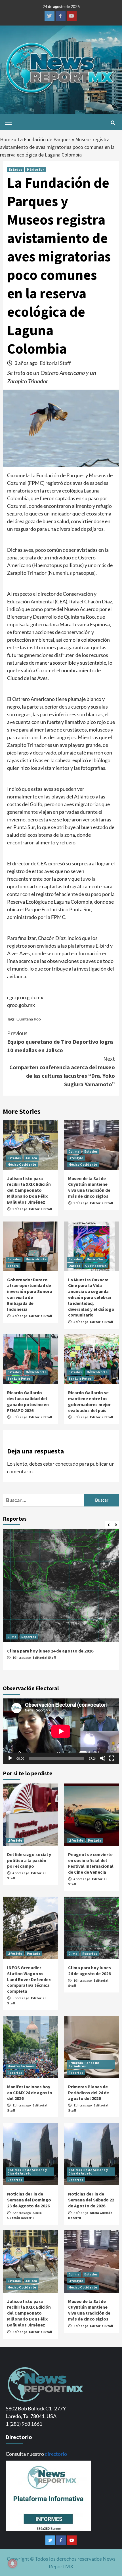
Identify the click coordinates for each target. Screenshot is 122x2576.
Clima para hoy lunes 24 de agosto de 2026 (50, 1651)
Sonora (13, 1266)
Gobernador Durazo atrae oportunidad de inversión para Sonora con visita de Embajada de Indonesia (30, 1294)
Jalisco (31, 1158)
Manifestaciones (21, 2066)
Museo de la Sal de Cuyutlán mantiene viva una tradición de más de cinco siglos (89, 1187)
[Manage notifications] (12, 2564)
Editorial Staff (55, 363)
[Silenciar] (103, 1758)
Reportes (29, 1637)
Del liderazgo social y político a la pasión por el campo (29, 1860)
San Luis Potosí (19, 1378)
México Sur (35, 169)
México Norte (36, 1259)
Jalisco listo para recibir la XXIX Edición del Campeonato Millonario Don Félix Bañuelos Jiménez (29, 1190)
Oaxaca (74, 1266)
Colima (74, 1151)
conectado (67, 1464)
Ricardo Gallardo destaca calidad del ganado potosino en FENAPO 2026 (28, 1401)
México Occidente (22, 1164)
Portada (95, 1840)
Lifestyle (76, 1158)
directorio (56, 2454)
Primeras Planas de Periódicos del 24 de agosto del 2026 (89, 2093)
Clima (12, 1637)
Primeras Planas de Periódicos (84, 2064)
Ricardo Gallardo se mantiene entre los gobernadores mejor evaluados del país (89, 1401)
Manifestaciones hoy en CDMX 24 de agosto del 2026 (30, 2093)
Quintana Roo (29, 1019)
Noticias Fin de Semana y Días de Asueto (27, 2172)
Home (7, 139)
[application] (61, 1731)
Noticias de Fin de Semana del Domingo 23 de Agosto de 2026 (29, 2200)
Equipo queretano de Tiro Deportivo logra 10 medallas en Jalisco (60, 1042)
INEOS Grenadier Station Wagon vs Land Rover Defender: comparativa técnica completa (29, 1979)
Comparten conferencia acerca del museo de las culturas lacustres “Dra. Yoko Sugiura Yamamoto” (62, 1071)
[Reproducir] (10, 1758)
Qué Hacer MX (96, 1266)
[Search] (113, 123)
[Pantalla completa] (112, 1758)
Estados (15, 169)
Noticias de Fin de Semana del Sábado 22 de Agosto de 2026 (91, 2200)
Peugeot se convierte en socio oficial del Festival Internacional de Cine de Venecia (91, 1863)
